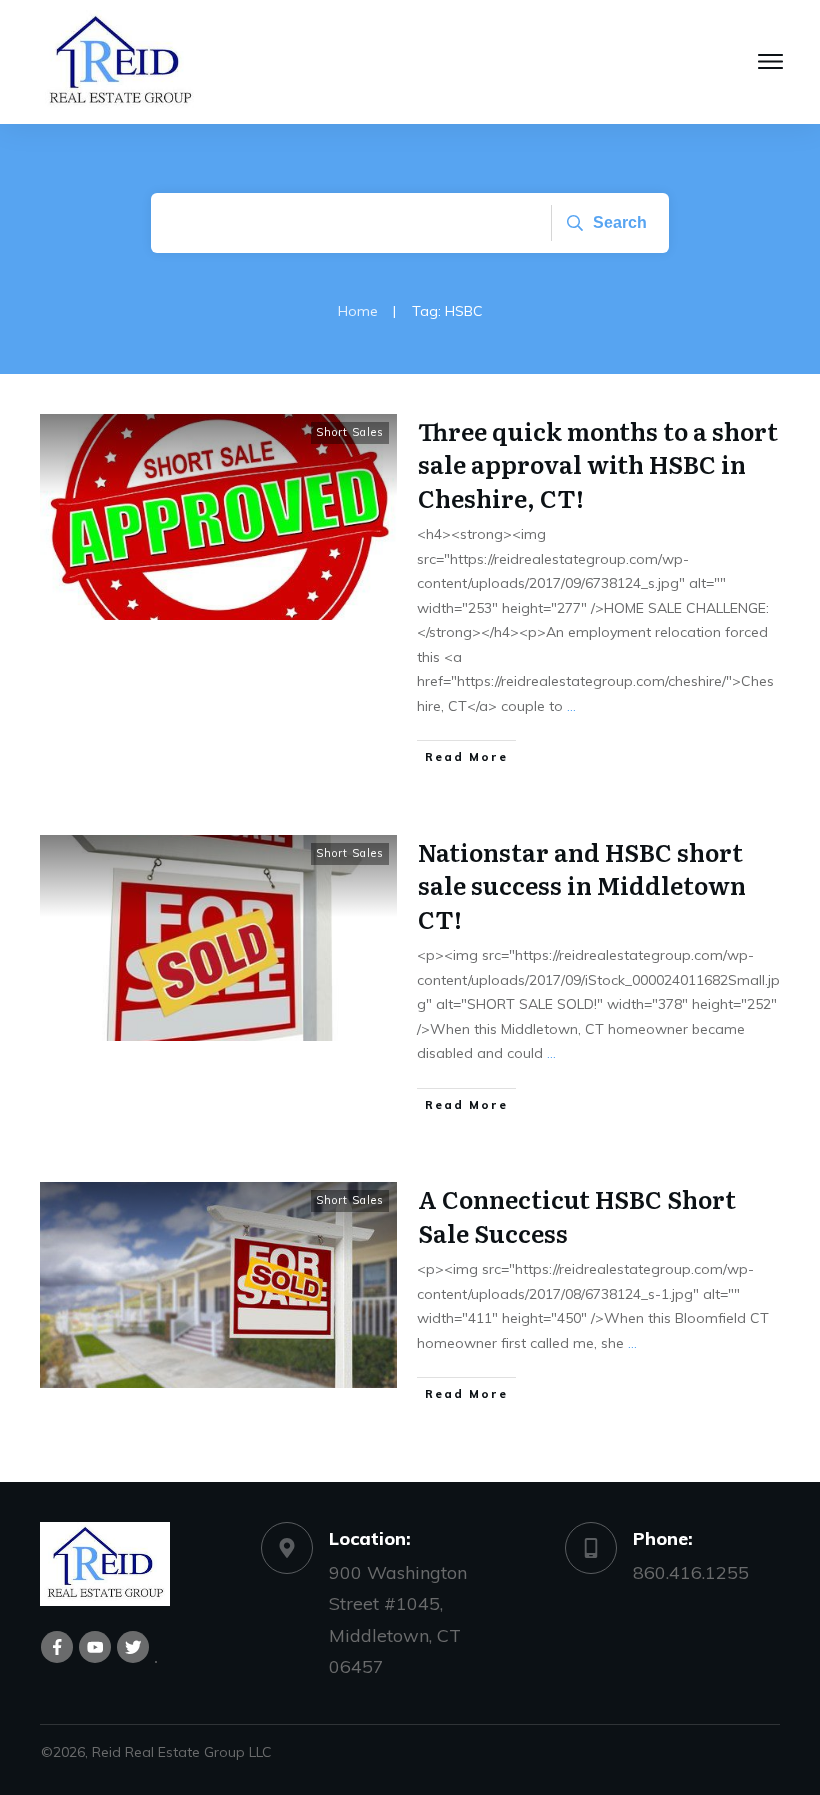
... (571, 706)
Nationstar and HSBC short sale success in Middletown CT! (582, 885)
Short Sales (350, 432)
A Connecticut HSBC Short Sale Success (577, 1215)
